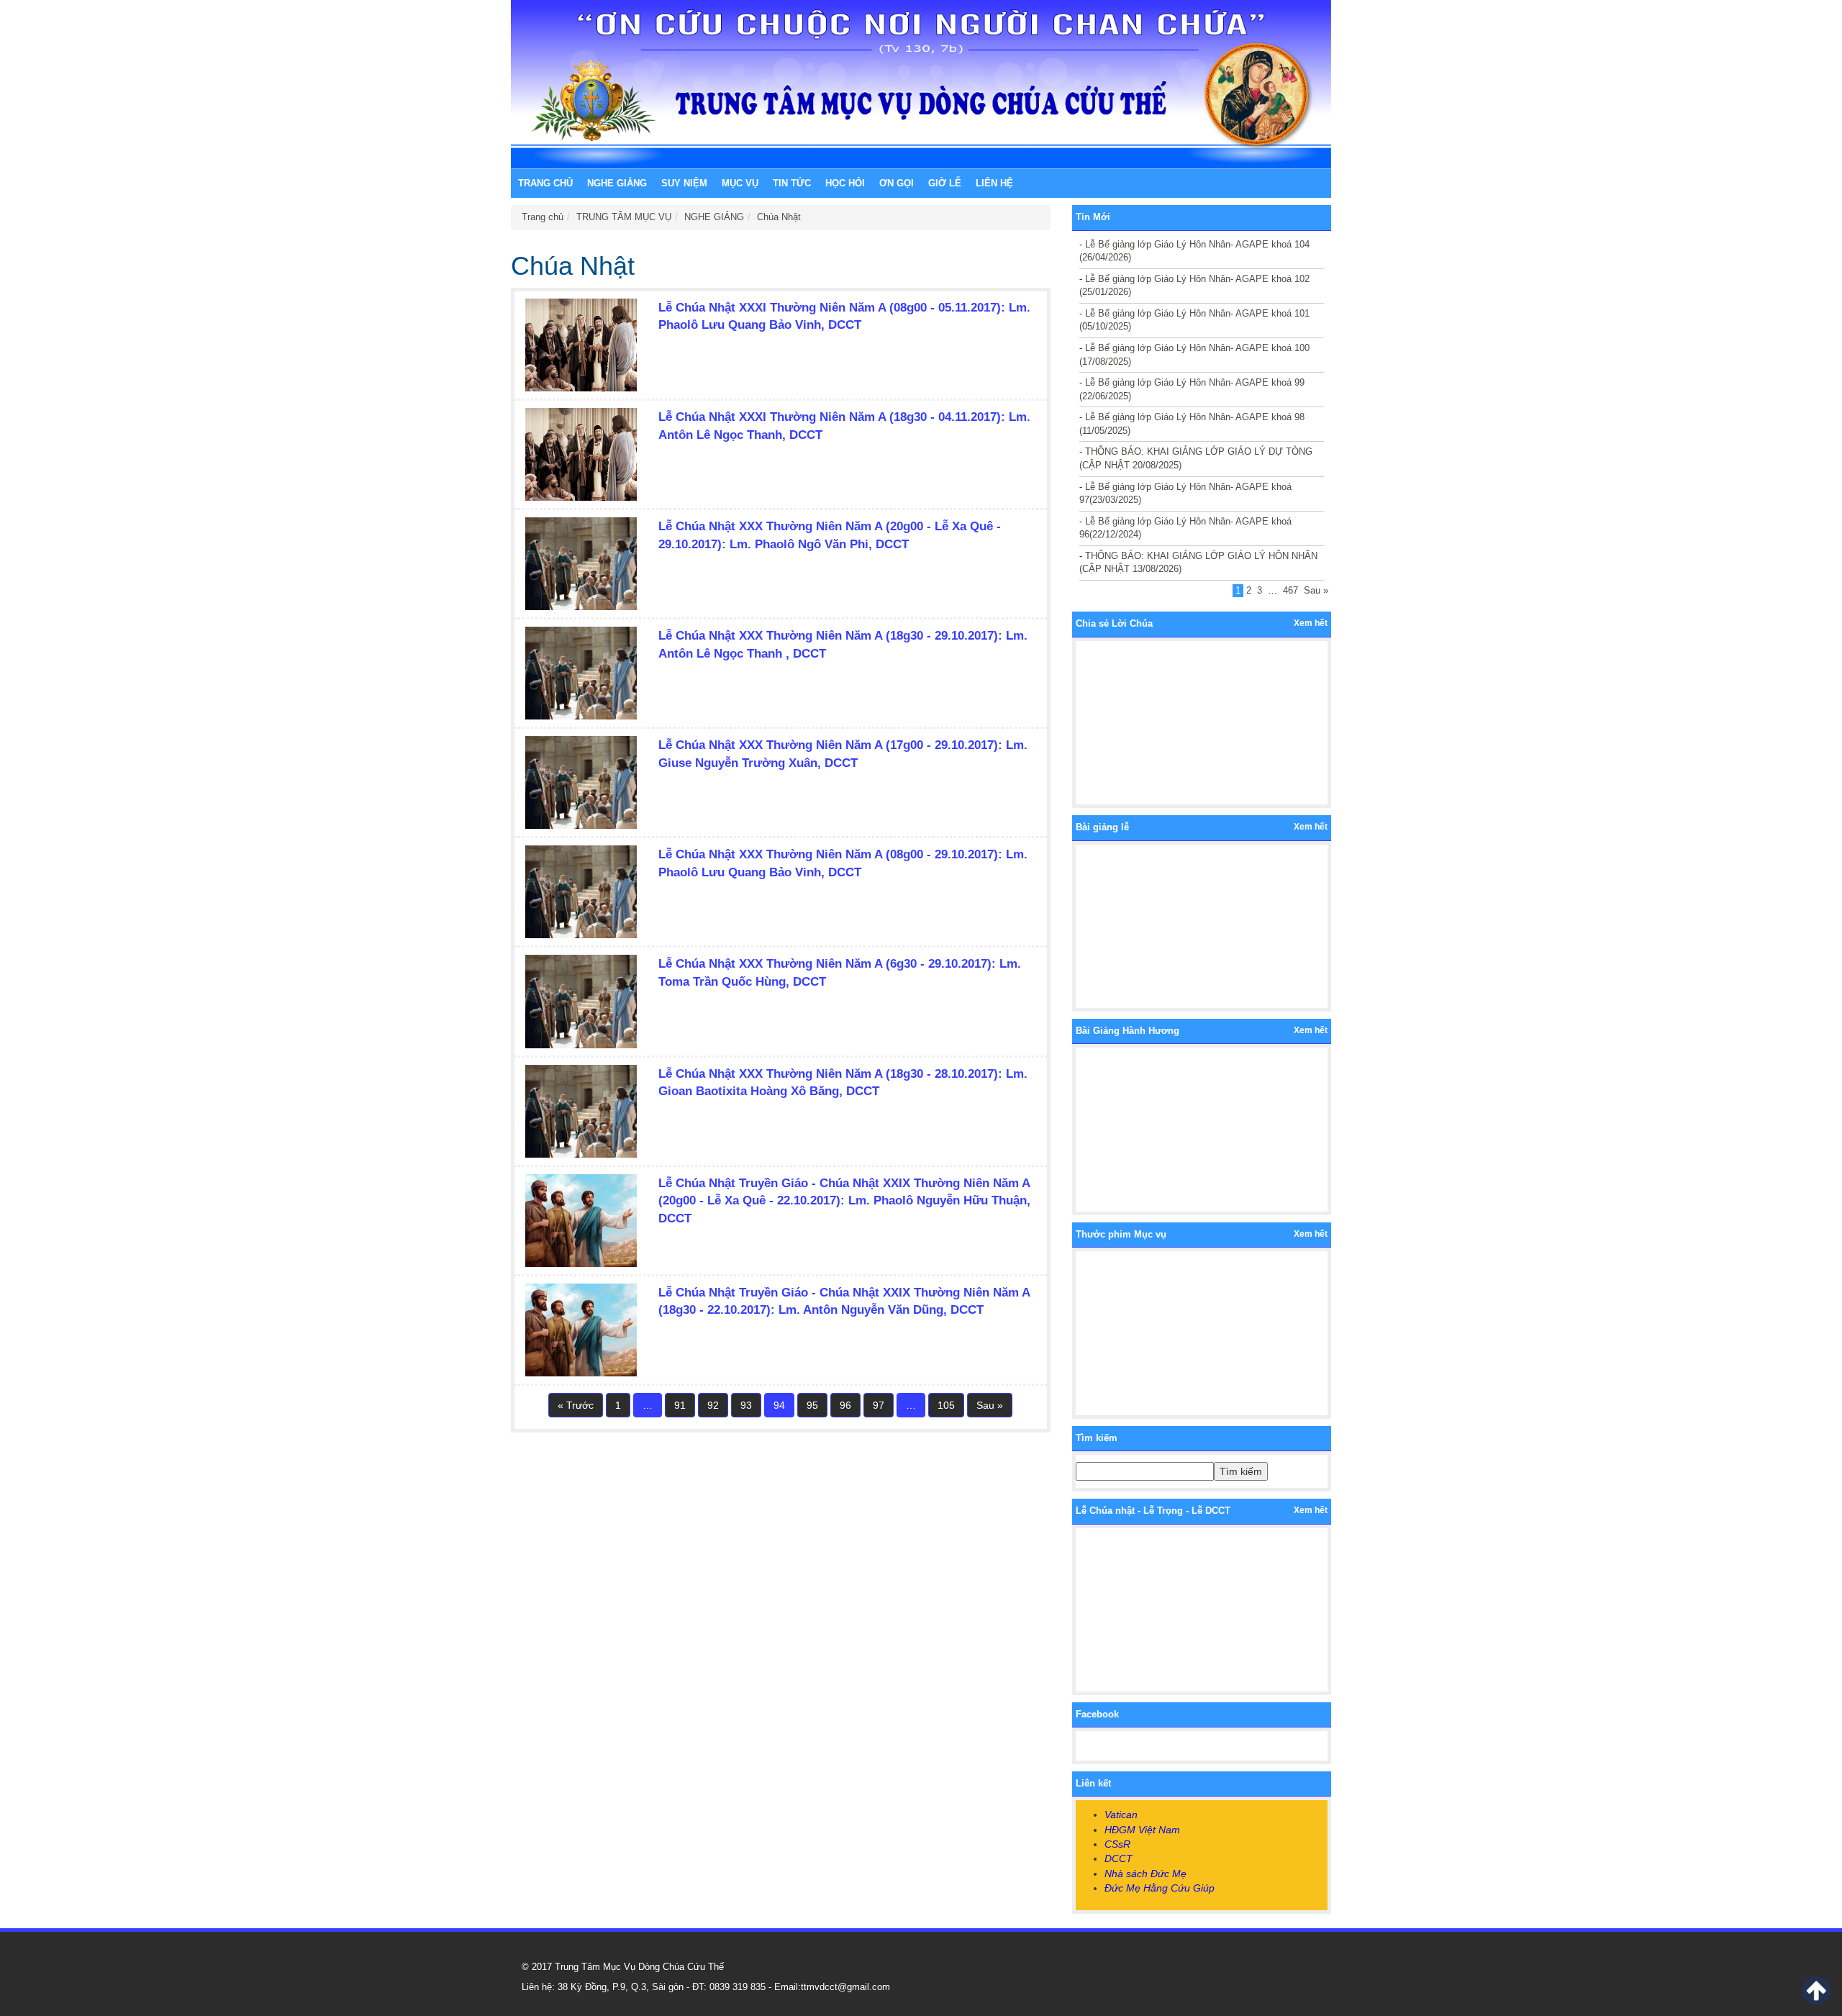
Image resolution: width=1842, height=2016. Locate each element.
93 (746, 1405)
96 (845, 1405)
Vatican (1121, 1815)
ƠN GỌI (897, 183)
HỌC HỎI (845, 183)
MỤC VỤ (740, 183)
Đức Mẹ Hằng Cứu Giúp (1160, 1888)
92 (713, 1405)
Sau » (990, 1405)
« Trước (576, 1405)
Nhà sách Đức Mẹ (1145, 1874)
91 (680, 1405)
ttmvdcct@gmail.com (845, 1987)
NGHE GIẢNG (617, 183)
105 (946, 1405)
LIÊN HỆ (994, 183)
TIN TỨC (792, 183)
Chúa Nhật (779, 217)
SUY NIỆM (684, 183)
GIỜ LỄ (945, 183)
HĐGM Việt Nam (1142, 1830)
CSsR (1117, 1844)
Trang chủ (545, 183)
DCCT (1119, 1858)
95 (812, 1405)
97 (879, 1405)
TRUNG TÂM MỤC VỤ (624, 217)
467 (1290, 590)
